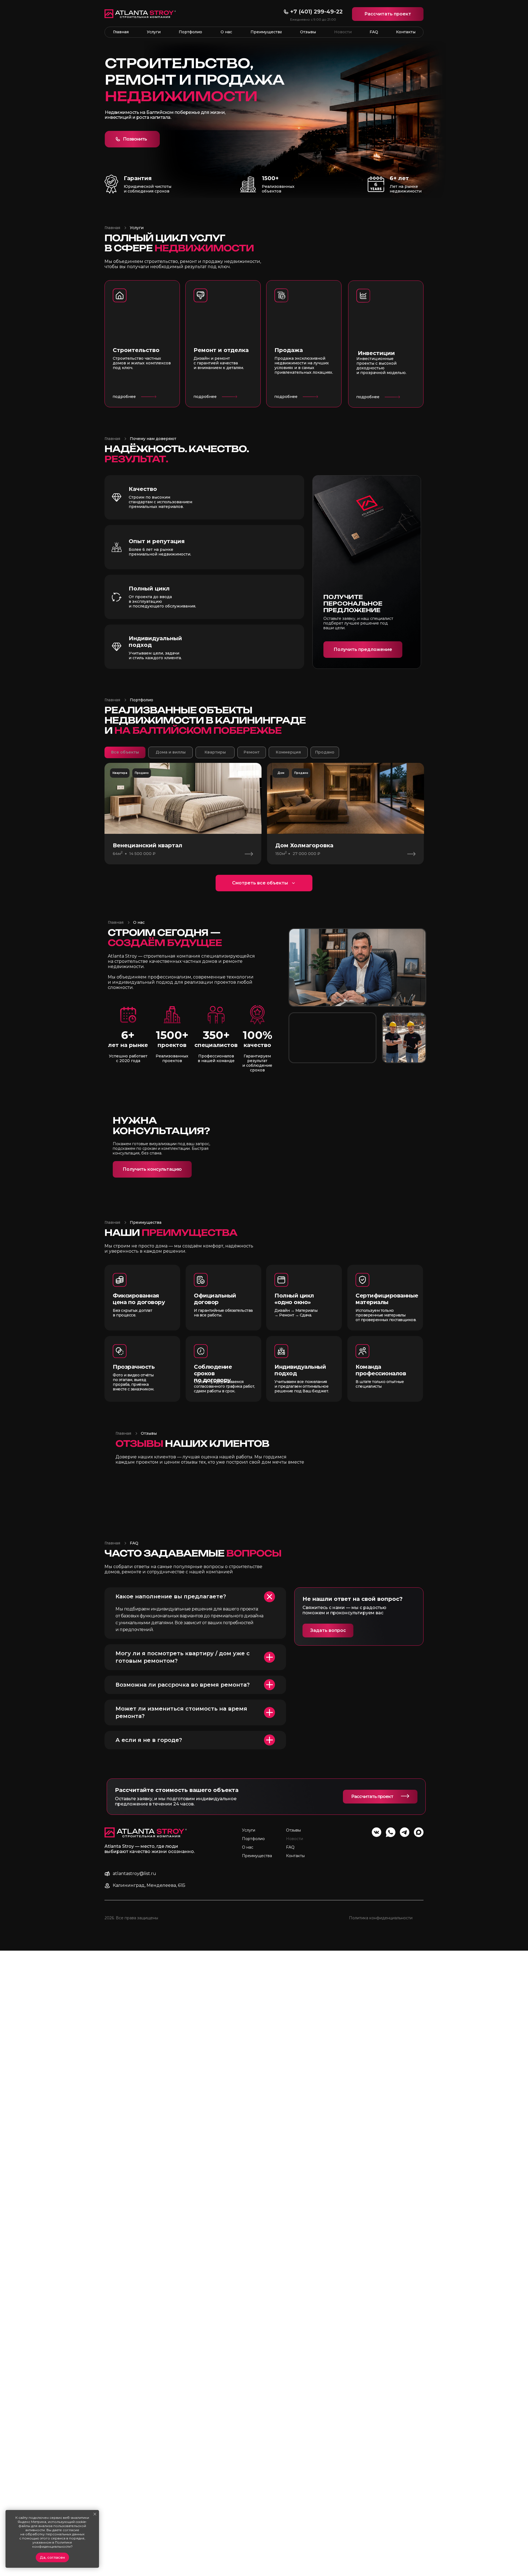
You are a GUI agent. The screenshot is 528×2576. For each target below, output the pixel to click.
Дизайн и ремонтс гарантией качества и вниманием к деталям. (219, 363)
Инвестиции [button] (376, 353)
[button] (388, 14)
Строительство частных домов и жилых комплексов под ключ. (142, 363)
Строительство (136, 350)
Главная (112, 228)
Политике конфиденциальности (52, 2544)
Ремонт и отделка (221, 350)
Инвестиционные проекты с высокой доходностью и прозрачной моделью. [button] (381, 366)
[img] (304, 310)
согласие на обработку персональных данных (52, 2532)
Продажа (289, 350)
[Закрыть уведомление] (95, 2514)
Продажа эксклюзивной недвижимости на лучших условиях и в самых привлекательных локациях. (304, 365)
